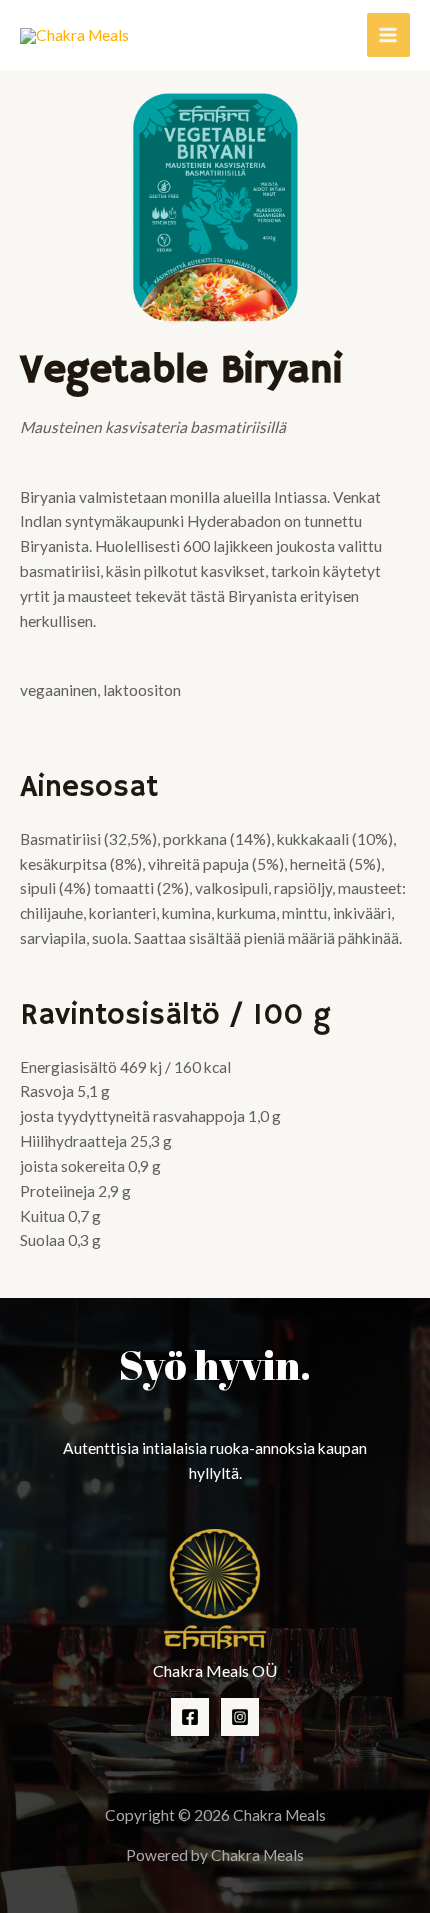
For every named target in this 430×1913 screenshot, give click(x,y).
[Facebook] (190, 1717)
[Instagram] (240, 1717)
